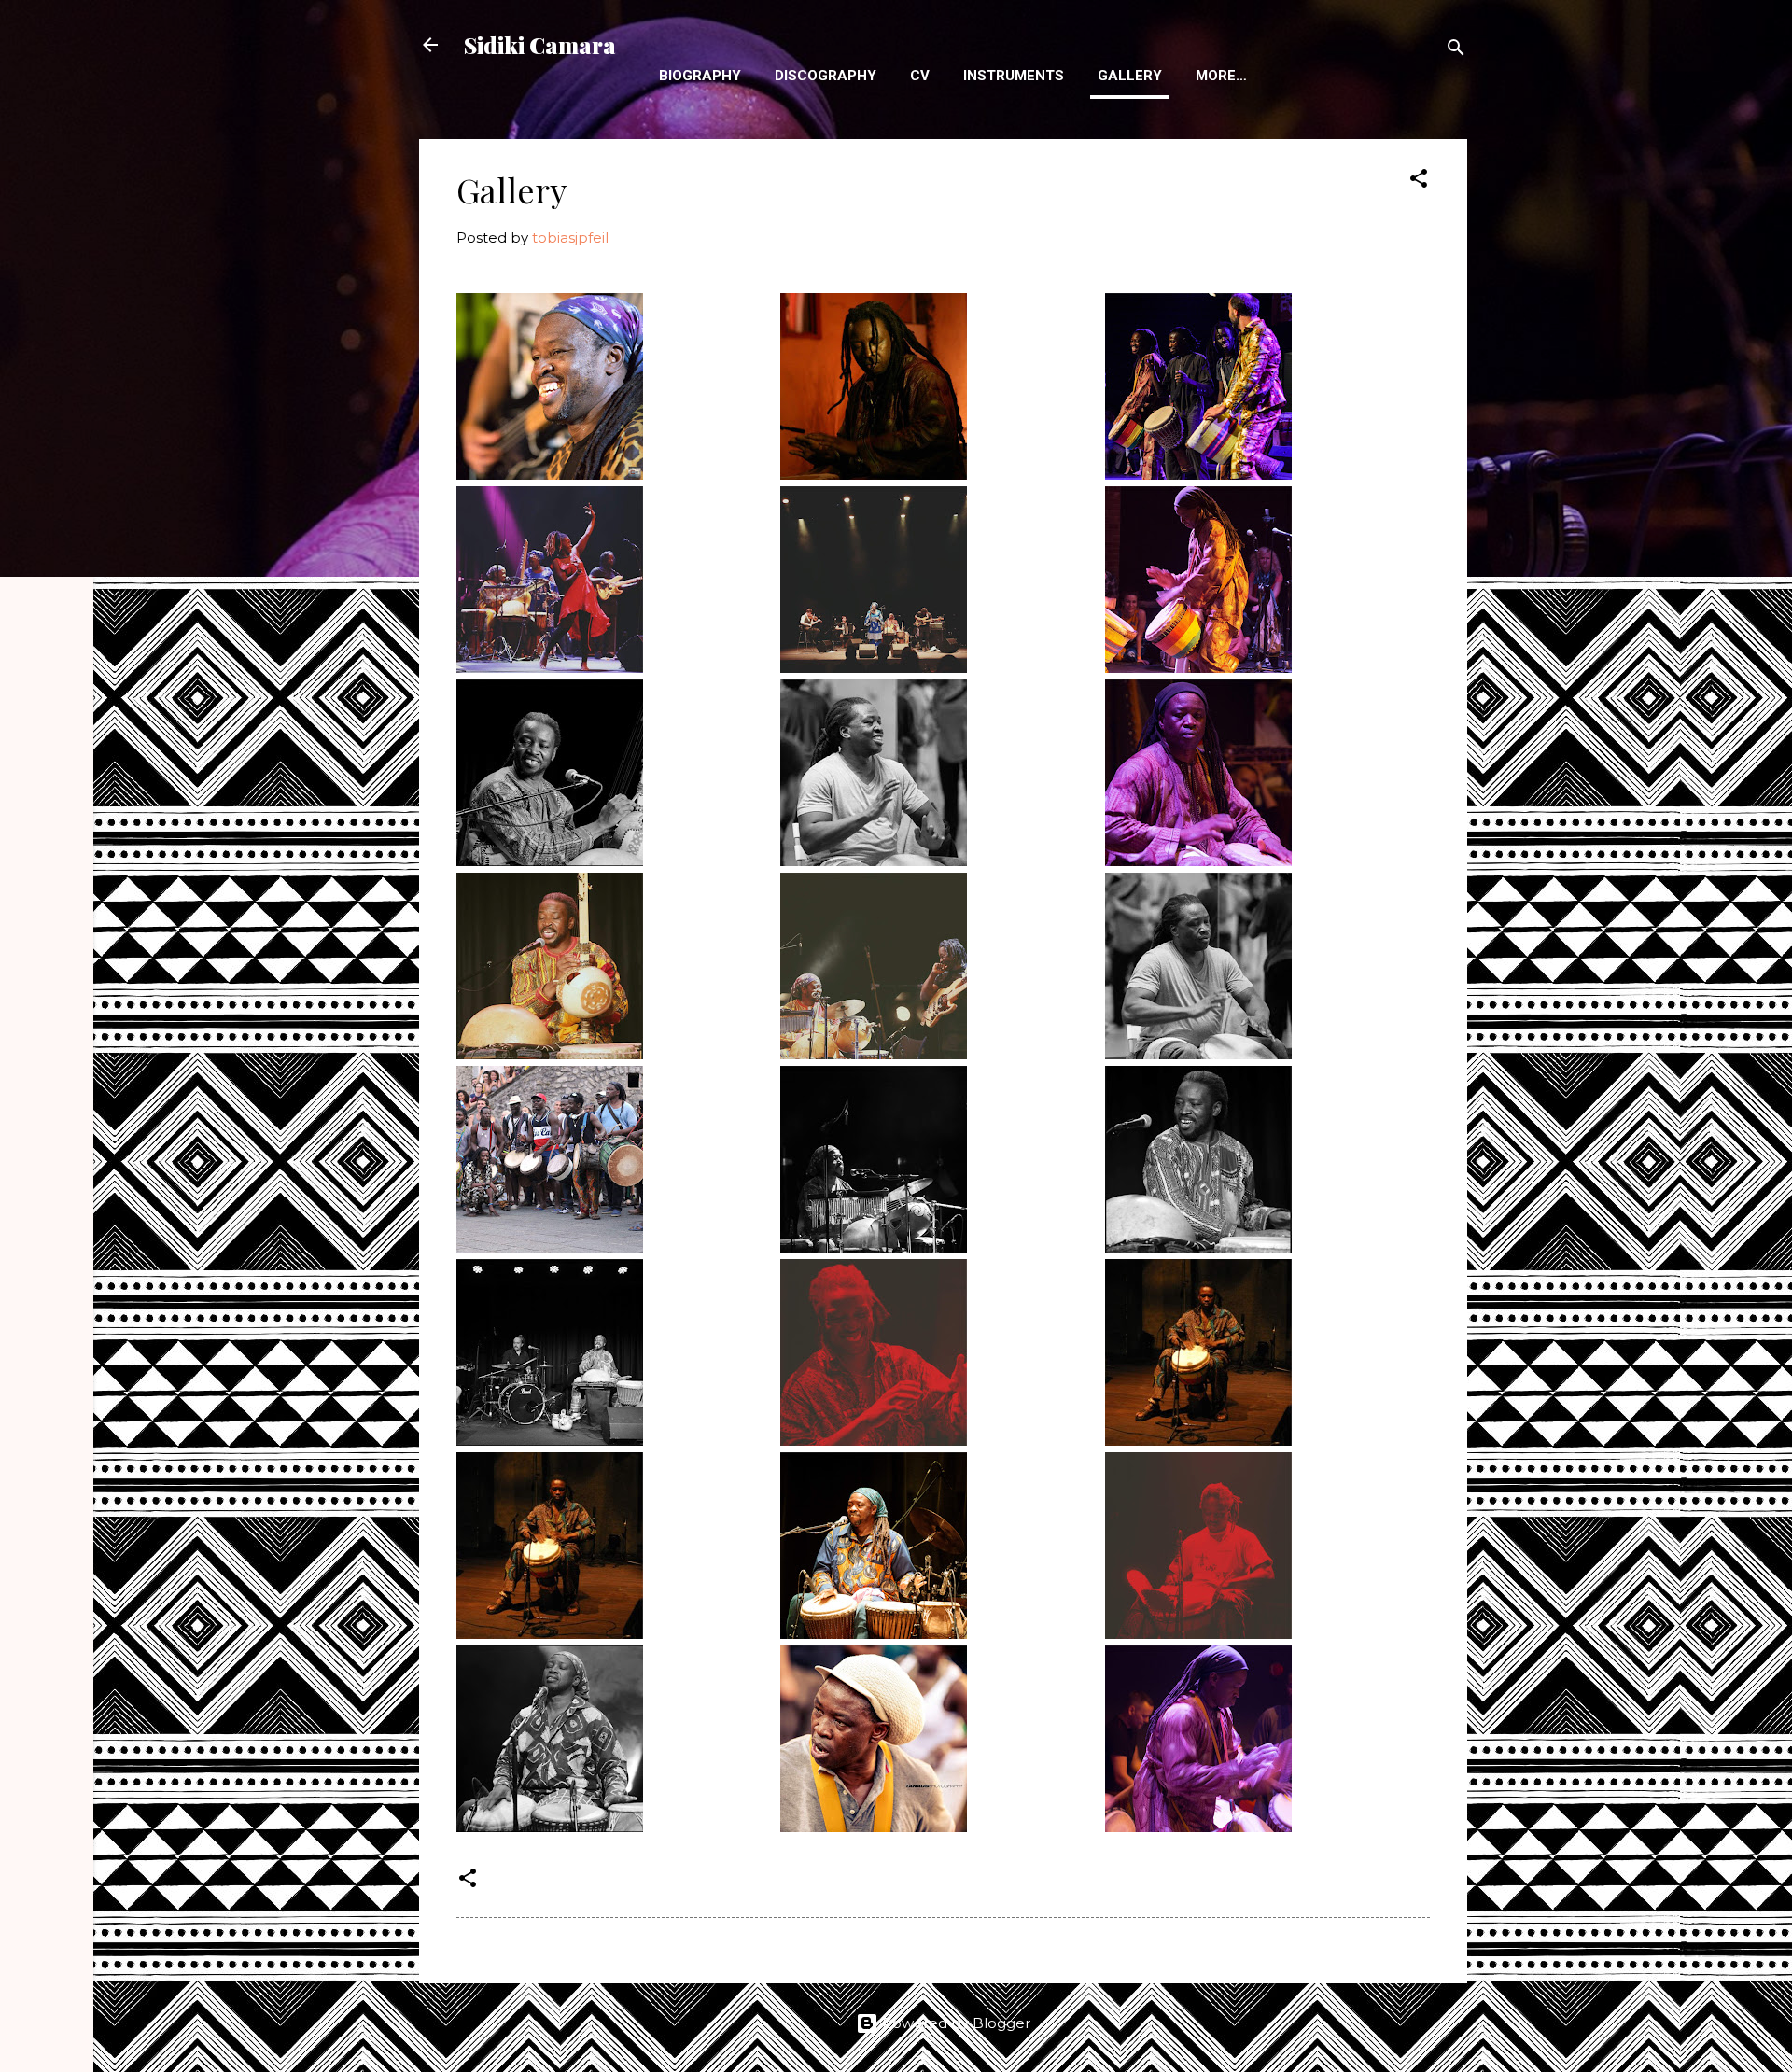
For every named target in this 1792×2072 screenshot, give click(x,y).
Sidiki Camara (540, 45)
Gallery (1130, 76)
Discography (826, 76)
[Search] (1456, 51)
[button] (1419, 182)
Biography (700, 76)
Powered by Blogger (954, 2023)
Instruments (1014, 76)
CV (920, 76)
